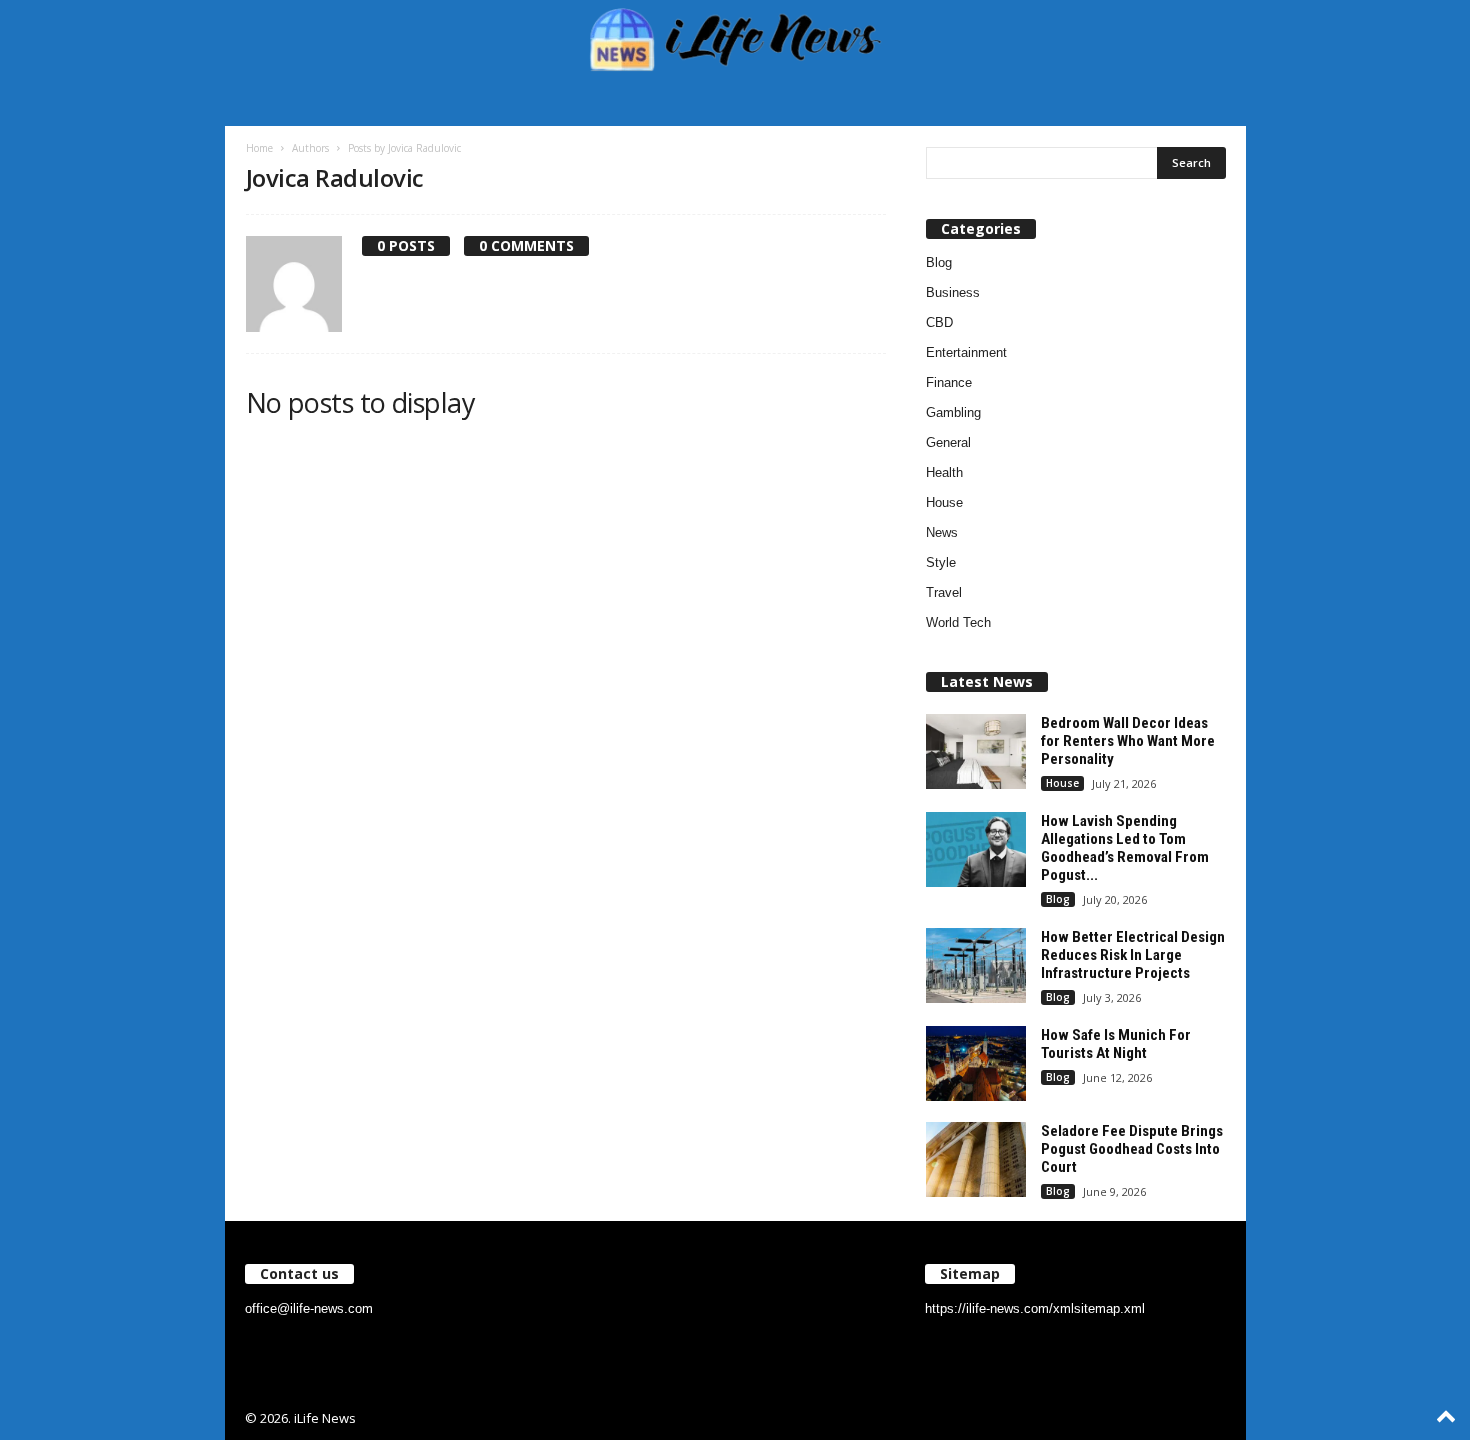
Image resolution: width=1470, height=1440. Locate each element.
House (944, 502)
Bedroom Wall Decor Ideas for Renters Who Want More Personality (1128, 741)
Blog (939, 262)
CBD (939, 322)
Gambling (953, 412)
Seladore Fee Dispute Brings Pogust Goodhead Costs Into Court (1132, 1149)
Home (259, 148)
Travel (944, 592)
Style (941, 562)
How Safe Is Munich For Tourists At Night (1116, 1044)
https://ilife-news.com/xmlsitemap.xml (1035, 1308)
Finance (949, 382)
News (942, 532)
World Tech (958, 622)
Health (944, 472)
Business (953, 292)
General (948, 442)
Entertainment (966, 352)
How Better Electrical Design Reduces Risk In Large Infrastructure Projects (1133, 955)
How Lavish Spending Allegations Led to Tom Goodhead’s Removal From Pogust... (1125, 848)
